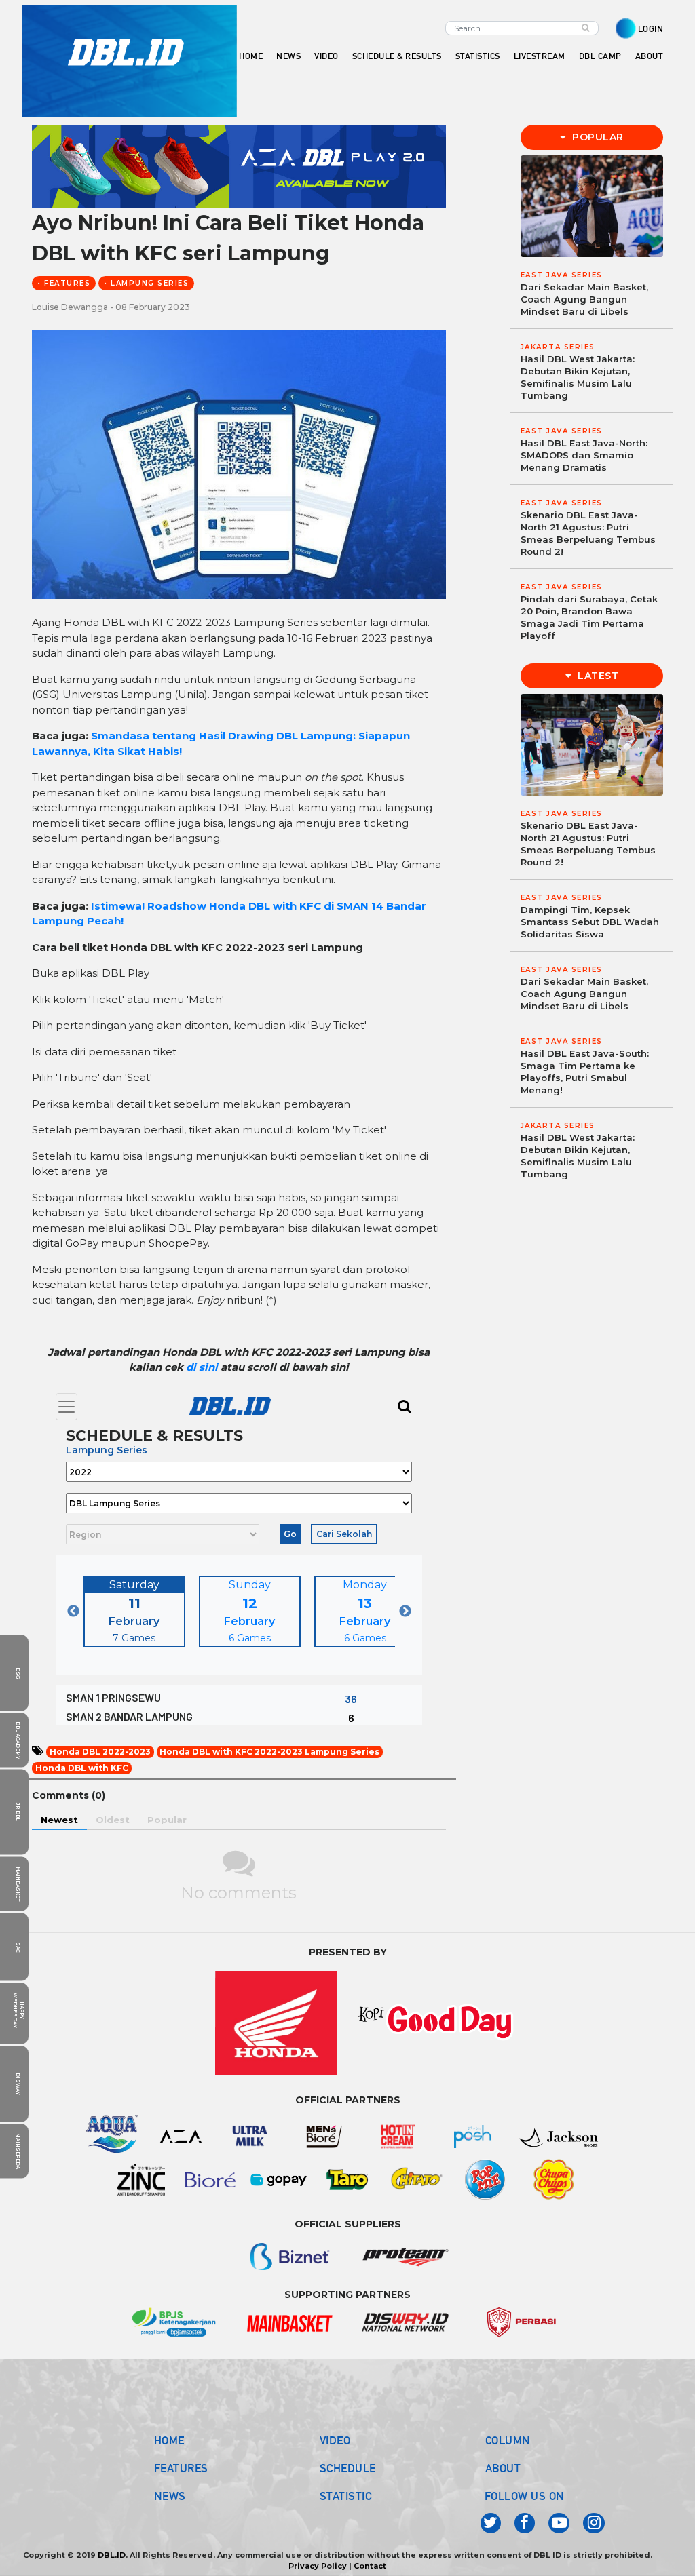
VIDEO (326, 56)
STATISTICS (478, 56)
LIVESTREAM (540, 56)
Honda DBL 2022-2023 (100, 1752)
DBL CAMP (600, 56)
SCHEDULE (348, 2468)
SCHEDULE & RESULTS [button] (397, 56)
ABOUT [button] (650, 56)
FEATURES (181, 2468)
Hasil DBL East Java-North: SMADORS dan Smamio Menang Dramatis (584, 455)
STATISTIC (346, 2496)
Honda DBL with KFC (82, 1768)
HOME (251, 56)
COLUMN (508, 2440)
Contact (370, 2566)
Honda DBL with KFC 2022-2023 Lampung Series (269, 1752)
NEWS (170, 2496)
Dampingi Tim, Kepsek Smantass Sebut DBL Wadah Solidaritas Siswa (590, 922)
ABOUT (503, 2468)
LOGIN (651, 29)
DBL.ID (112, 2555)
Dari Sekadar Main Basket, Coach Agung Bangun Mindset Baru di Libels (584, 299)
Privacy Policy (318, 2566)
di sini (203, 1367)
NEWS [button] (288, 56)
